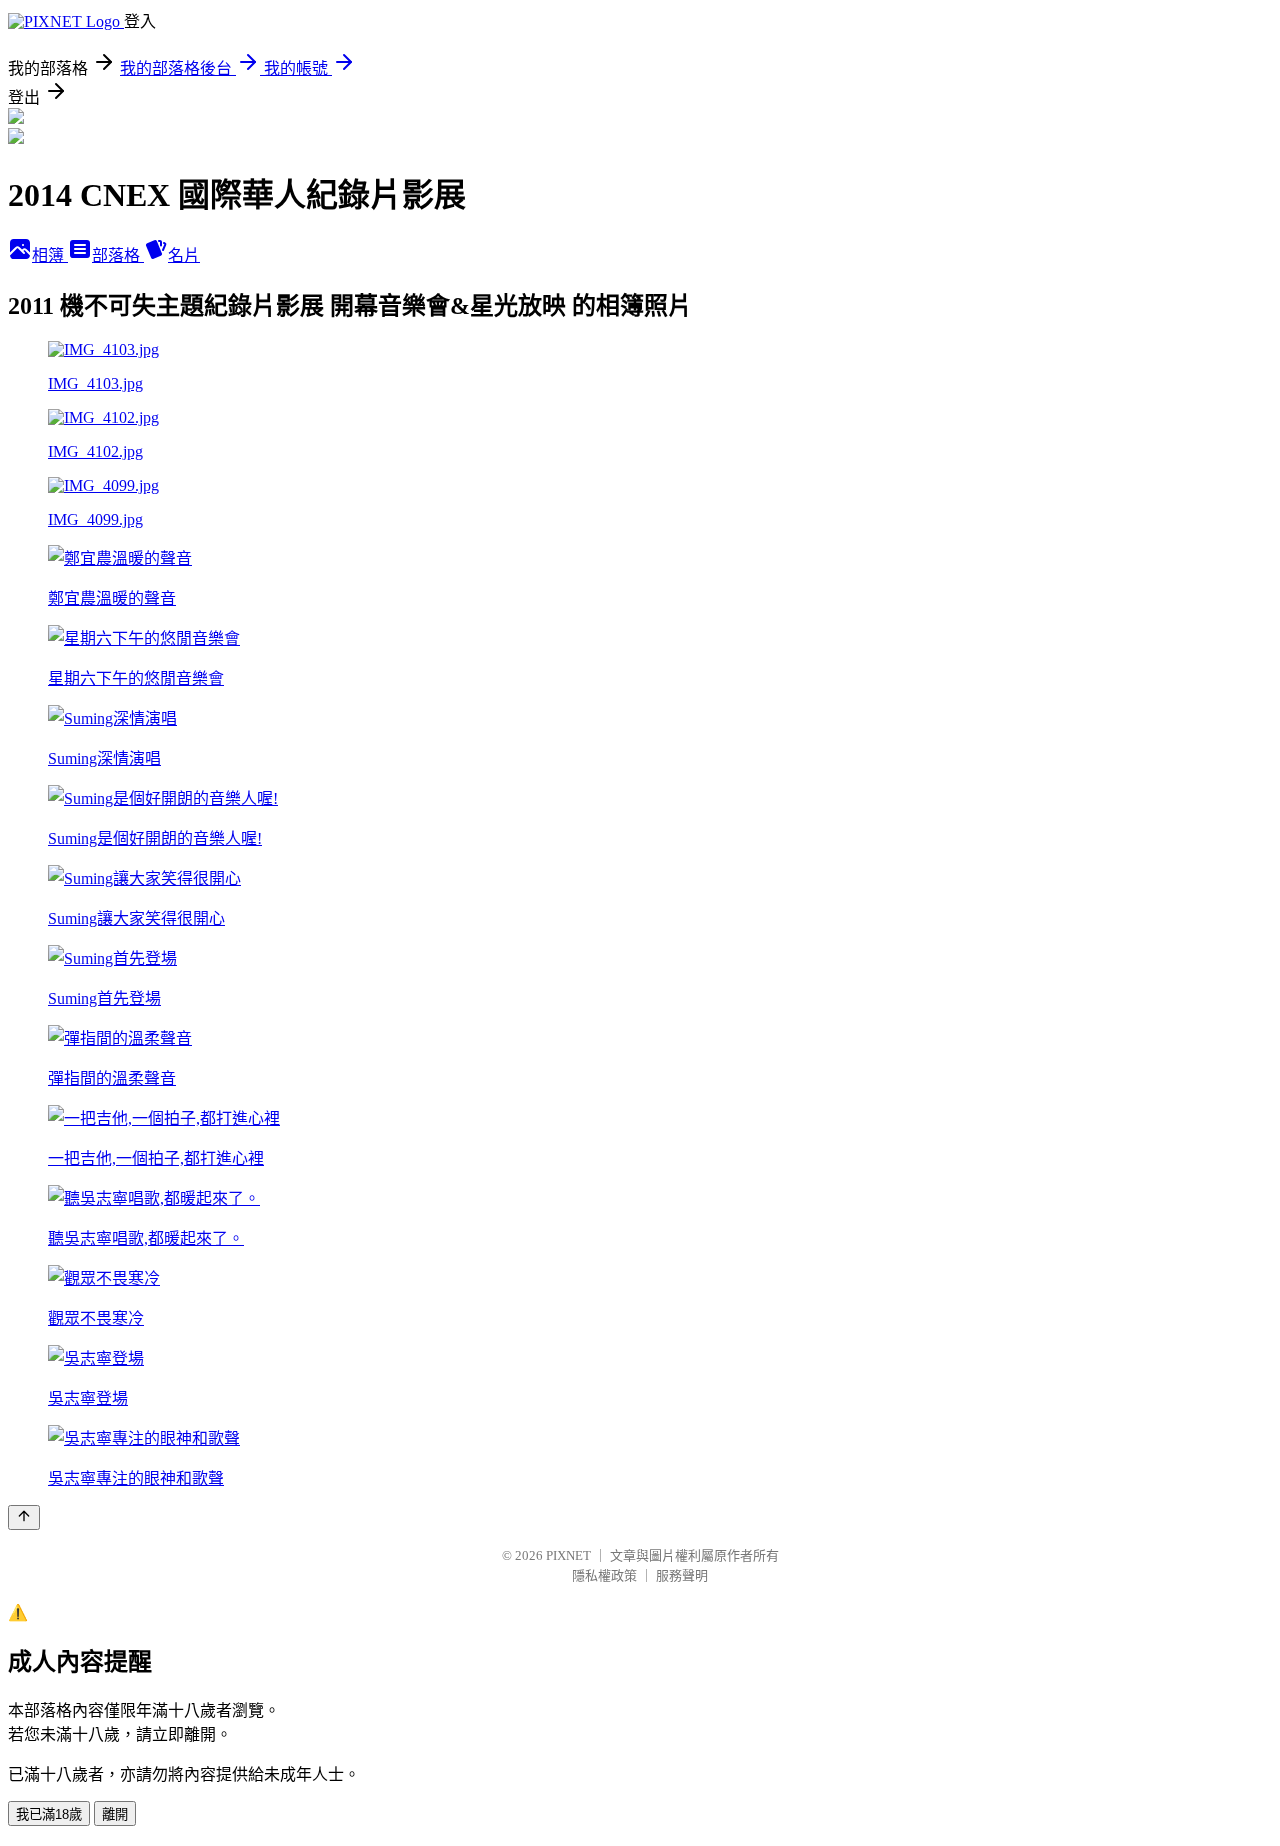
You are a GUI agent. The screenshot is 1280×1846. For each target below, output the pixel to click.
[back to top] (24, 1517)
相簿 (50, 255)
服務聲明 (682, 1575)
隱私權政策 (604, 1575)
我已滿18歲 (49, 1814)
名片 (184, 255)
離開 (115, 1814)
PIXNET (568, 1555)
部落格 (118, 255)
